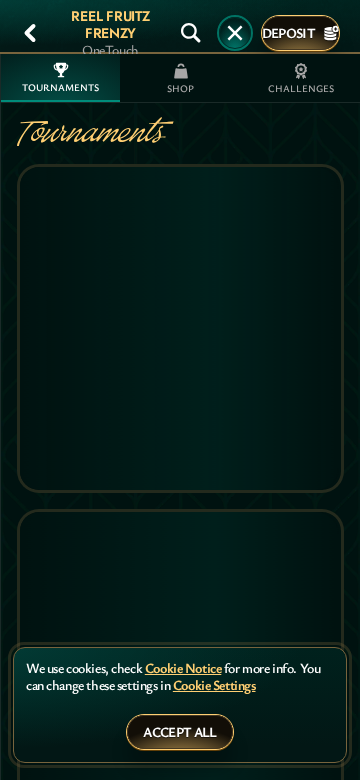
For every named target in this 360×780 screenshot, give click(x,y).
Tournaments (60, 87)
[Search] (191, 33)
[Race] (235, 33)
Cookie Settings (214, 685)
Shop (180, 88)
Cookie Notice (183, 668)
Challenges (301, 88)
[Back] (30, 33)
